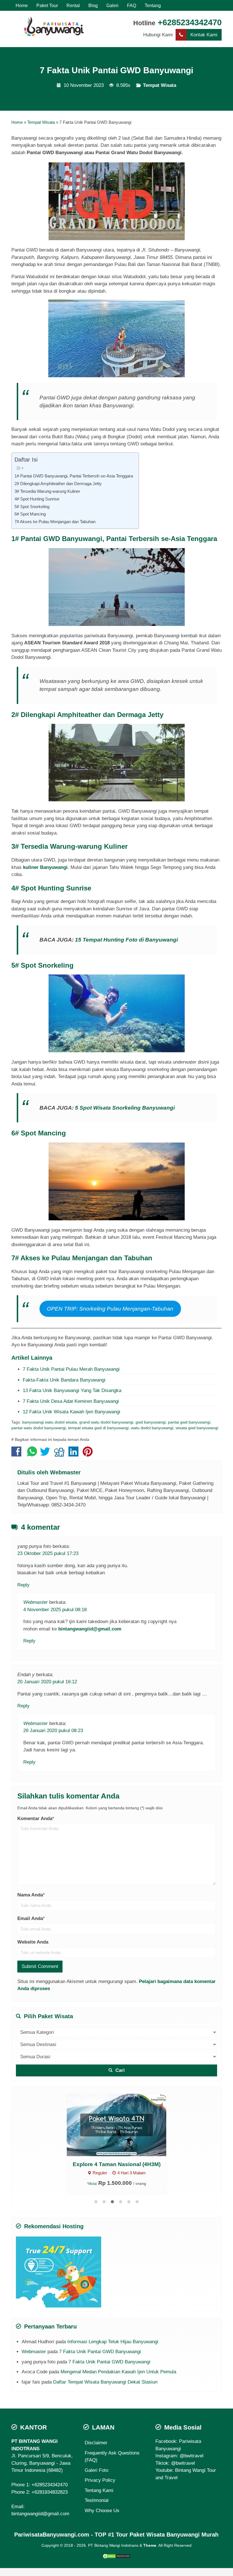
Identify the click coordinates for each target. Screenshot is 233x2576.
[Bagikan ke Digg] (61, 1454)
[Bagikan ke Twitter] (46, 1454)
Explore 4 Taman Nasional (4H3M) (117, 2164)
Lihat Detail (122, 2125)
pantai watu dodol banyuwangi (39, 1428)
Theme (150, 2545)
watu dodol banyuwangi (152, 1428)
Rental (73, 5)
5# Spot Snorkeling (32, 507)
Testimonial (97, 2500)
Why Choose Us (102, 2511)
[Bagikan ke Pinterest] (89, 1454)
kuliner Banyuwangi (45, 867)
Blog (93, 5)
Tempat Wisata (160, 85)
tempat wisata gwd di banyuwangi (98, 1428)
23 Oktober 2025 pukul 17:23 (48, 1553)
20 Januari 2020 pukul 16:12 (47, 1682)
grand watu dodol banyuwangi (106, 1422)
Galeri (112, 5)
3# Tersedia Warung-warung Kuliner (47, 491)
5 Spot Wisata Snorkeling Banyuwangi (125, 1108)
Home (22, 5)
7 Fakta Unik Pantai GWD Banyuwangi (116, 70)
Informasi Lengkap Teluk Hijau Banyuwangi (113, 2342)
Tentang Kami (99, 2490)
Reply (23, 1585)
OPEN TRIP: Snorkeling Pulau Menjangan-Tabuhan (110, 1309)
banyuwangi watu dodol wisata (50, 1422)
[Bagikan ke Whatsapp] (32, 1454)
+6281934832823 (50, 2492)
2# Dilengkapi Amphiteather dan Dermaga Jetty (58, 484)
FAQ (132, 5)
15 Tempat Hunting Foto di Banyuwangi (126, 940)
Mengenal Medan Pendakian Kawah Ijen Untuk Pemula (118, 2372)
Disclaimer (96, 2443)
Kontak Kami (204, 35)
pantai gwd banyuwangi (189, 1422)
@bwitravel (192, 2456)
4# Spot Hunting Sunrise (37, 499)
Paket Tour (47, 5)
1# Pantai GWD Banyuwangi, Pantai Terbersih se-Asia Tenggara (74, 476)
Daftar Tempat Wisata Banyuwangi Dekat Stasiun (105, 2382)
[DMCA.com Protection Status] (116, 2556)
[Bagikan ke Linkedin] (75, 1454)
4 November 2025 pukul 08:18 (55, 1610)
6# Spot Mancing (30, 514)
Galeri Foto (96, 2470)
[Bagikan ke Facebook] (18, 1454)
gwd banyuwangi (151, 1422)
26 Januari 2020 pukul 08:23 (53, 1731)
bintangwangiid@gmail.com (90, 1629)
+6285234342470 (190, 22)
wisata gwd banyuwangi (197, 1428)
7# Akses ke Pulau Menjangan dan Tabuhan (55, 522)
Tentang (153, 5)
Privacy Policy (100, 2480)
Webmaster (65, 1472)
